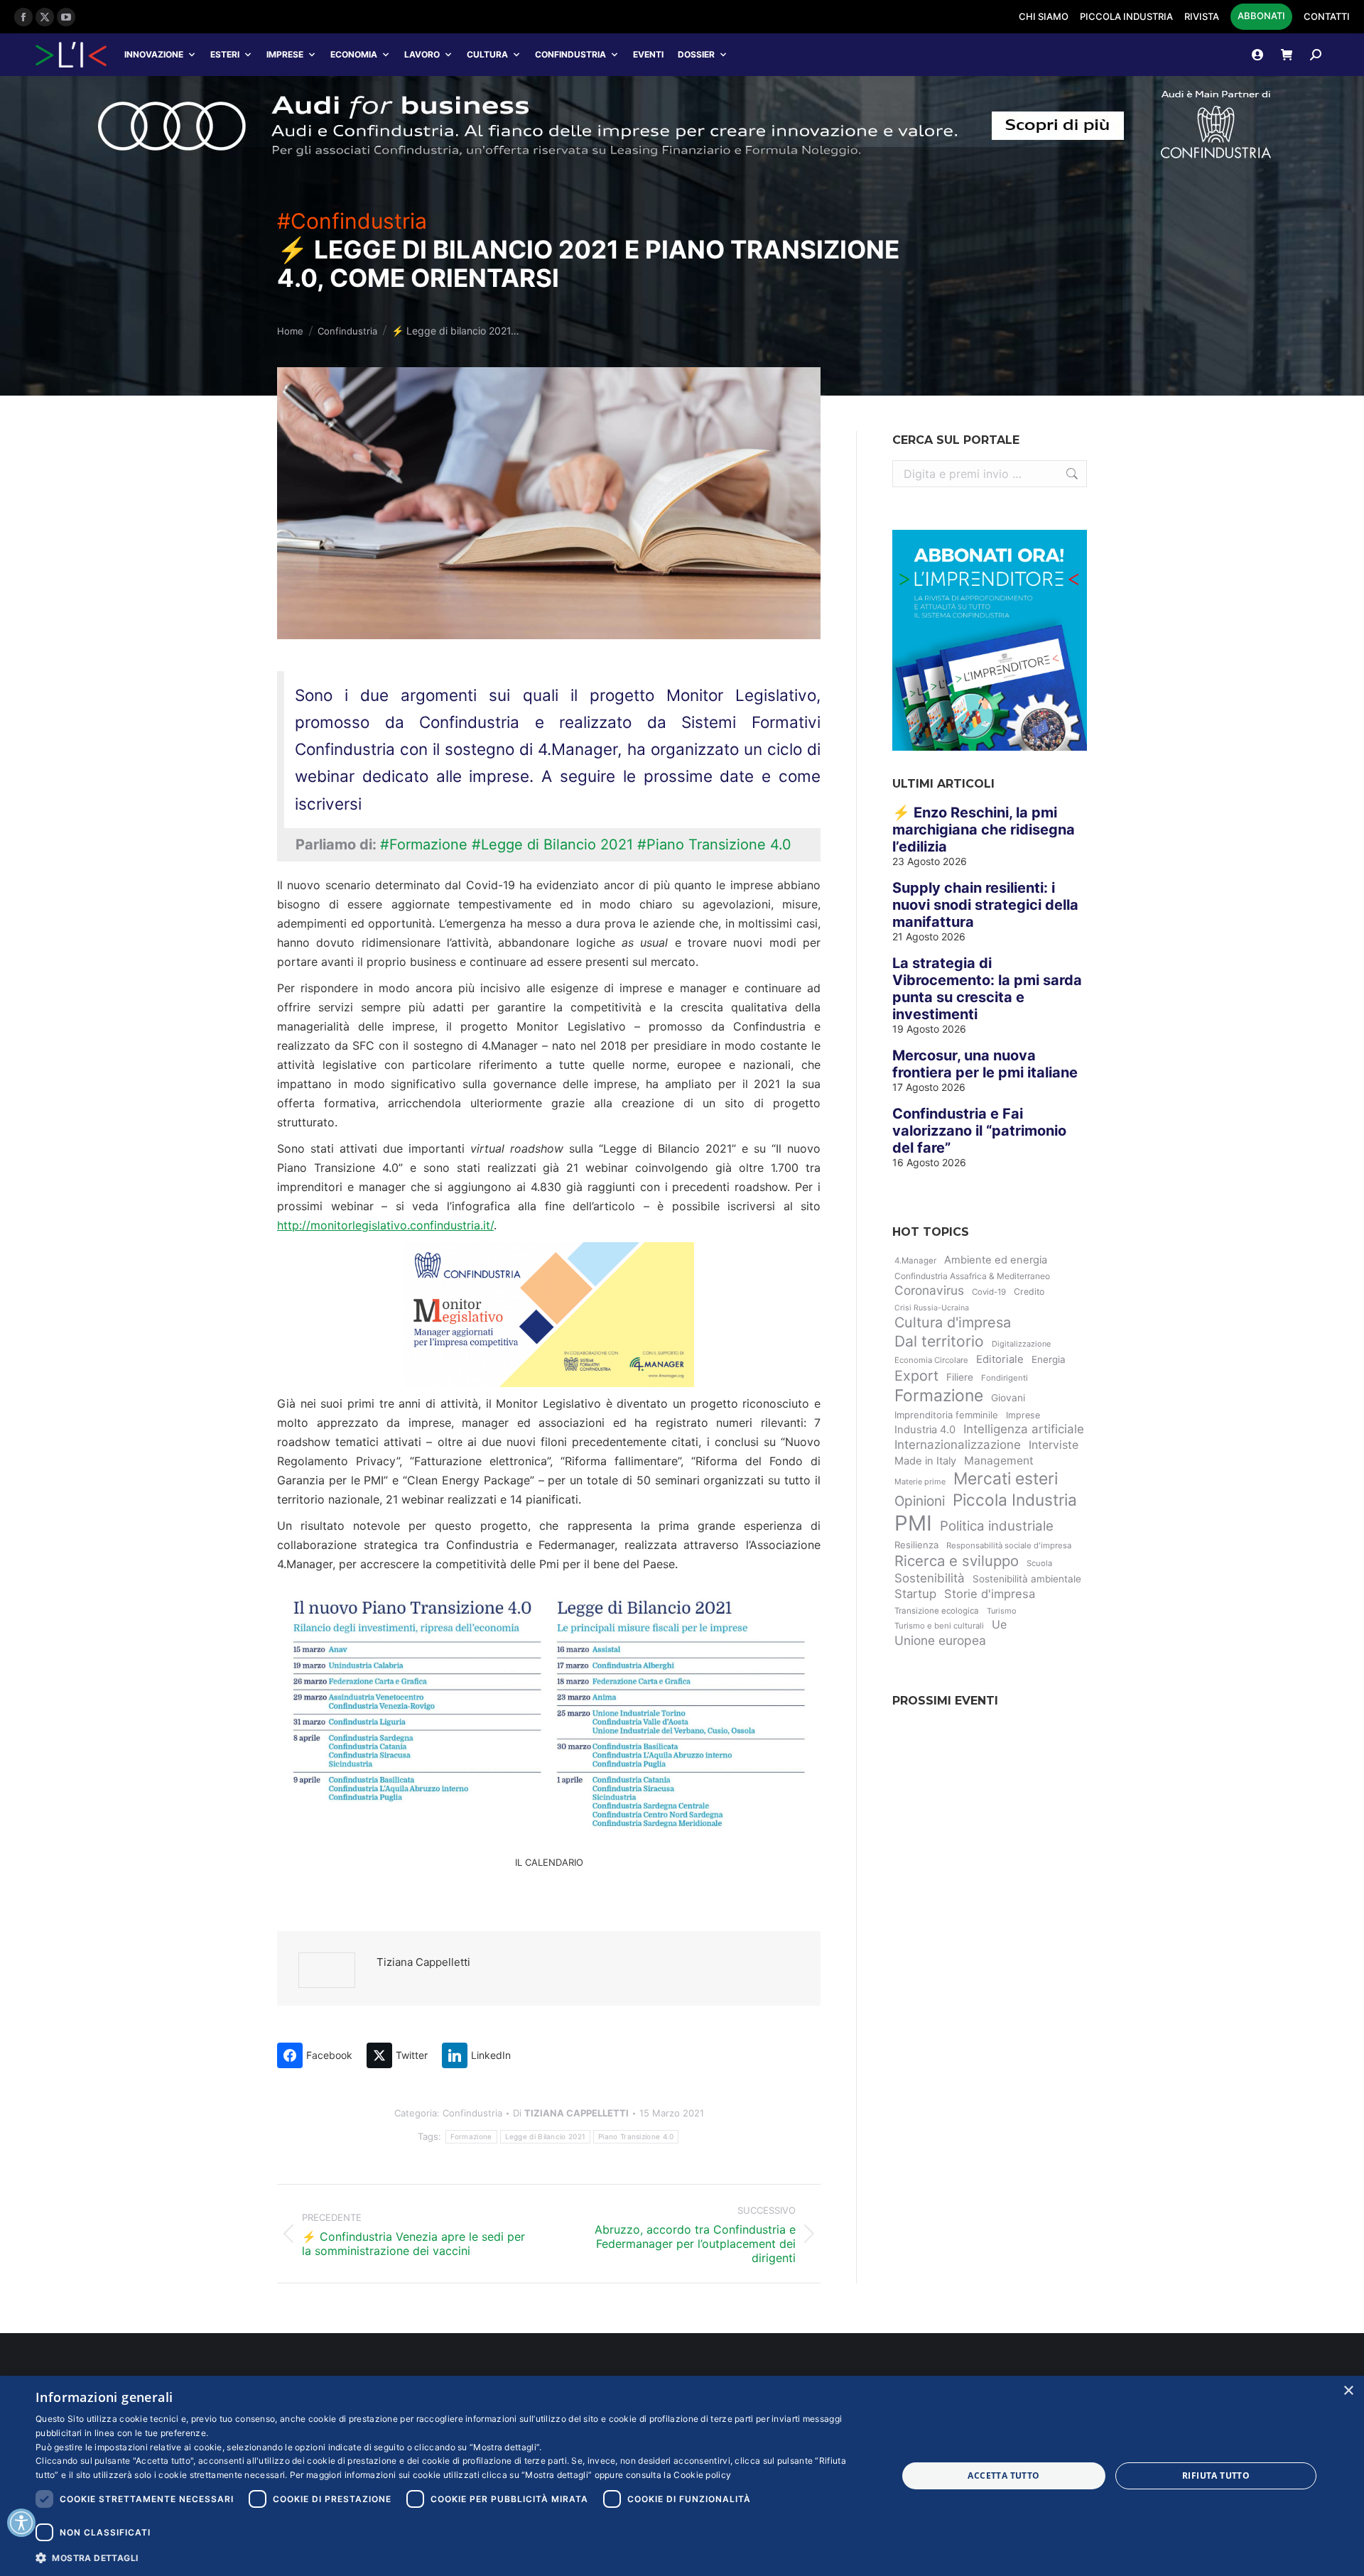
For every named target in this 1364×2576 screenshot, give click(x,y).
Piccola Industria (1015, 1500)
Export (916, 1376)
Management (999, 1461)
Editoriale (1000, 1359)
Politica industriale (997, 1526)
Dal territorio (939, 1341)
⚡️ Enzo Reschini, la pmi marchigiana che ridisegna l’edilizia (984, 830)
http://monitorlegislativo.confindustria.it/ (385, 1225)
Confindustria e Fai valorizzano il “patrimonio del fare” (979, 1131)
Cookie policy (702, 2475)
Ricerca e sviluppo (957, 1561)
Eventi (648, 54)
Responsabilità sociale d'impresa (1009, 1545)
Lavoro (422, 54)
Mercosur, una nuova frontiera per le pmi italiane (985, 1064)
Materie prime (920, 1482)
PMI (913, 1523)
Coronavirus (929, 1290)
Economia (354, 54)
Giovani (1008, 1398)
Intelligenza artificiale (1024, 1429)
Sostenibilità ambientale (1027, 1579)
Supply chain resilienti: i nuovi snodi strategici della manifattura (985, 905)
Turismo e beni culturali (939, 1626)
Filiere (960, 1377)
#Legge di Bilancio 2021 (552, 844)
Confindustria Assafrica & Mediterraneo (972, 1276)
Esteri (225, 54)
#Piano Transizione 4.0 (714, 844)
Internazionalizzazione (958, 1445)
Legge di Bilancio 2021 (546, 2136)
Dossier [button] (696, 54)
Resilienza (916, 1545)
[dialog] (682, 2476)
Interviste (1054, 1445)
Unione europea (940, 1640)
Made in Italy (925, 1461)
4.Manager (915, 1261)
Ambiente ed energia (996, 1260)
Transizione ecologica (937, 1611)
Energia (1049, 1359)
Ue (999, 1624)
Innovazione (154, 54)
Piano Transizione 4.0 (636, 2136)
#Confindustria (352, 221)
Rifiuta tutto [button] (1216, 2476)
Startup (915, 1594)
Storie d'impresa (990, 1594)
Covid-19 (989, 1292)
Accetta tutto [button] (1003, 2476)
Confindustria (570, 54)
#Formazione (424, 844)
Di (571, 2113)
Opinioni (920, 1501)
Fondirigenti (1005, 1378)
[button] (454, 2557)
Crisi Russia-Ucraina (932, 1308)
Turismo (1002, 1611)
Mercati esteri (1006, 1479)
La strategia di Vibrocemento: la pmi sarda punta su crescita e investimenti (987, 989)
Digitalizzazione (1021, 1344)
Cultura (487, 54)
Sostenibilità (930, 1578)
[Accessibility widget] (21, 2523)
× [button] (1348, 2391)
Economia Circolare (931, 1360)
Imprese (285, 54)
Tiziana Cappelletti (423, 1962)
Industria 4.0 (925, 1430)
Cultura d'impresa (953, 1322)
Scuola (1039, 1563)
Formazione (471, 2136)
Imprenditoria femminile (946, 1415)
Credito (1029, 1292)
